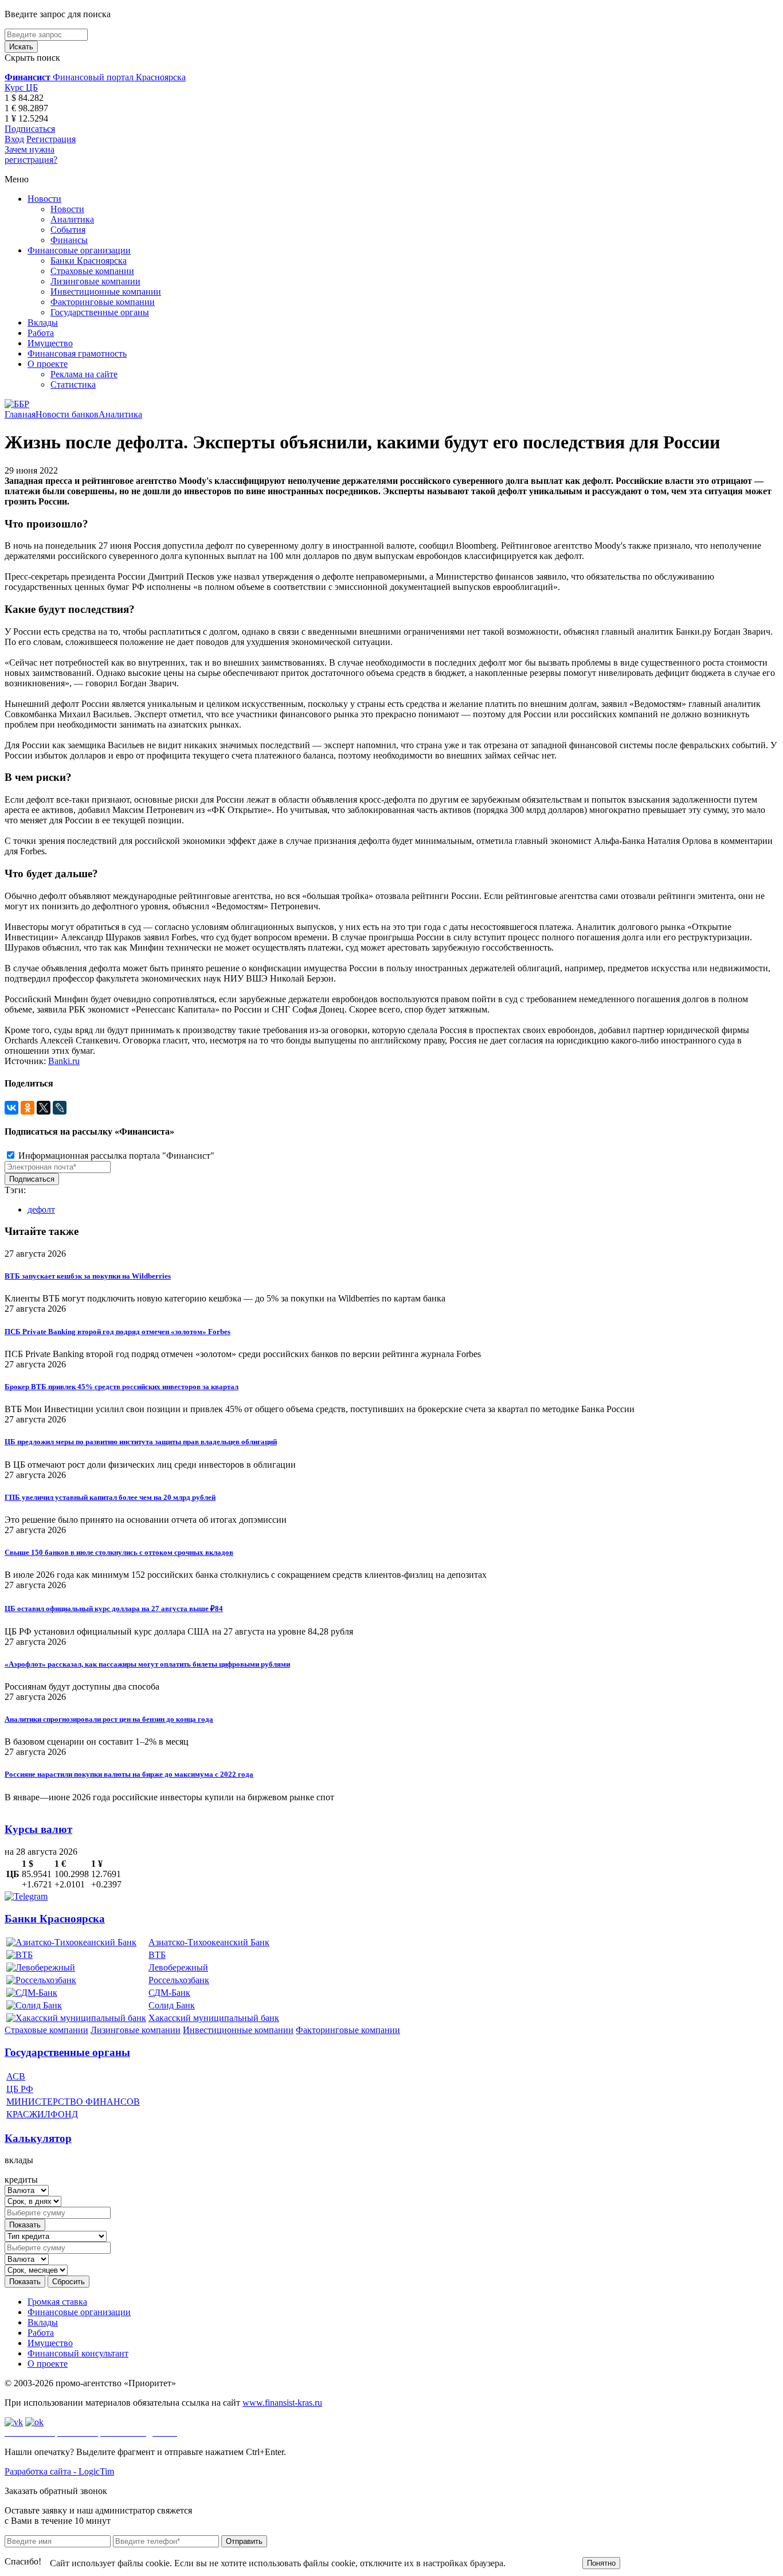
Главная (20, 414)
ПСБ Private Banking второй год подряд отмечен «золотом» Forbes (118, 1332)
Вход (14, 139)
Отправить (244, 2541)
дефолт (41, 1209)
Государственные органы (100, 312)
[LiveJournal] (60, 1108)
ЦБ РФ (20, 2089)
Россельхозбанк (179, 1980)
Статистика (73, 384)
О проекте (48, 364)
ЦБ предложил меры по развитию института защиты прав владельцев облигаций (141, 1442)
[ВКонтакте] (11, 1108)
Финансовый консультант (78, 2353)
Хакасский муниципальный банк (214, 2018)
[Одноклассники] (28, 1108)
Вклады (43, 323)
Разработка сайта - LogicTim (59, 2471)
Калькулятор (38, 2138)
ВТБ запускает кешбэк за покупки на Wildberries (88, 1276)
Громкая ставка (57, 2302)
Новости (44, 199)
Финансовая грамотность (77, 353)
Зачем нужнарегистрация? (31, 155)
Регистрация (51, 139)
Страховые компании (92, 271)
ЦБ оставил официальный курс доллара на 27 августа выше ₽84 (114, 1608)
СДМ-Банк (169, 1993)
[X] (44, 1108)
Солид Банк (172, 2005)
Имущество (50, 343)
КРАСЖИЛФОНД (42, 2114)
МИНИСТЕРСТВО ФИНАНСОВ (73, 2102)
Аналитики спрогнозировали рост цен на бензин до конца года (109, 1719)
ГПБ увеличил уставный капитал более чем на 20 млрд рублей (110, 1497)
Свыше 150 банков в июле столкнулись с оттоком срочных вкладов (119, 1552)
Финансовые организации (79, 250)
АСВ (16, 2076)
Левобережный (178, 1967)
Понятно (601, 2563)
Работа (41, 333)
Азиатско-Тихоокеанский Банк (209, 1942)
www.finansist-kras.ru (282, 2403)
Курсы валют (38, 1829)
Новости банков (67, 414)
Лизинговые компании (95, 281)
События (68, 230)
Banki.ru (64, 1061)
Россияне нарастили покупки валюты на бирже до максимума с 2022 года (129, 1774)
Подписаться (30, 129)
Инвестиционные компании (106, 292)
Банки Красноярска (89, 261)
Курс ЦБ (21, 87)
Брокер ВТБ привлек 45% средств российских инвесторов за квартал (122, 1387)
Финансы (69, 240)
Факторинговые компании (103, 302)
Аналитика (72, 219)
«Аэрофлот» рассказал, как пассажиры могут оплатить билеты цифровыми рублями (147, 1664)
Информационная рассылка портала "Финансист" (115, 1156)
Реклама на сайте (84, 374)
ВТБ (157, 1955)
